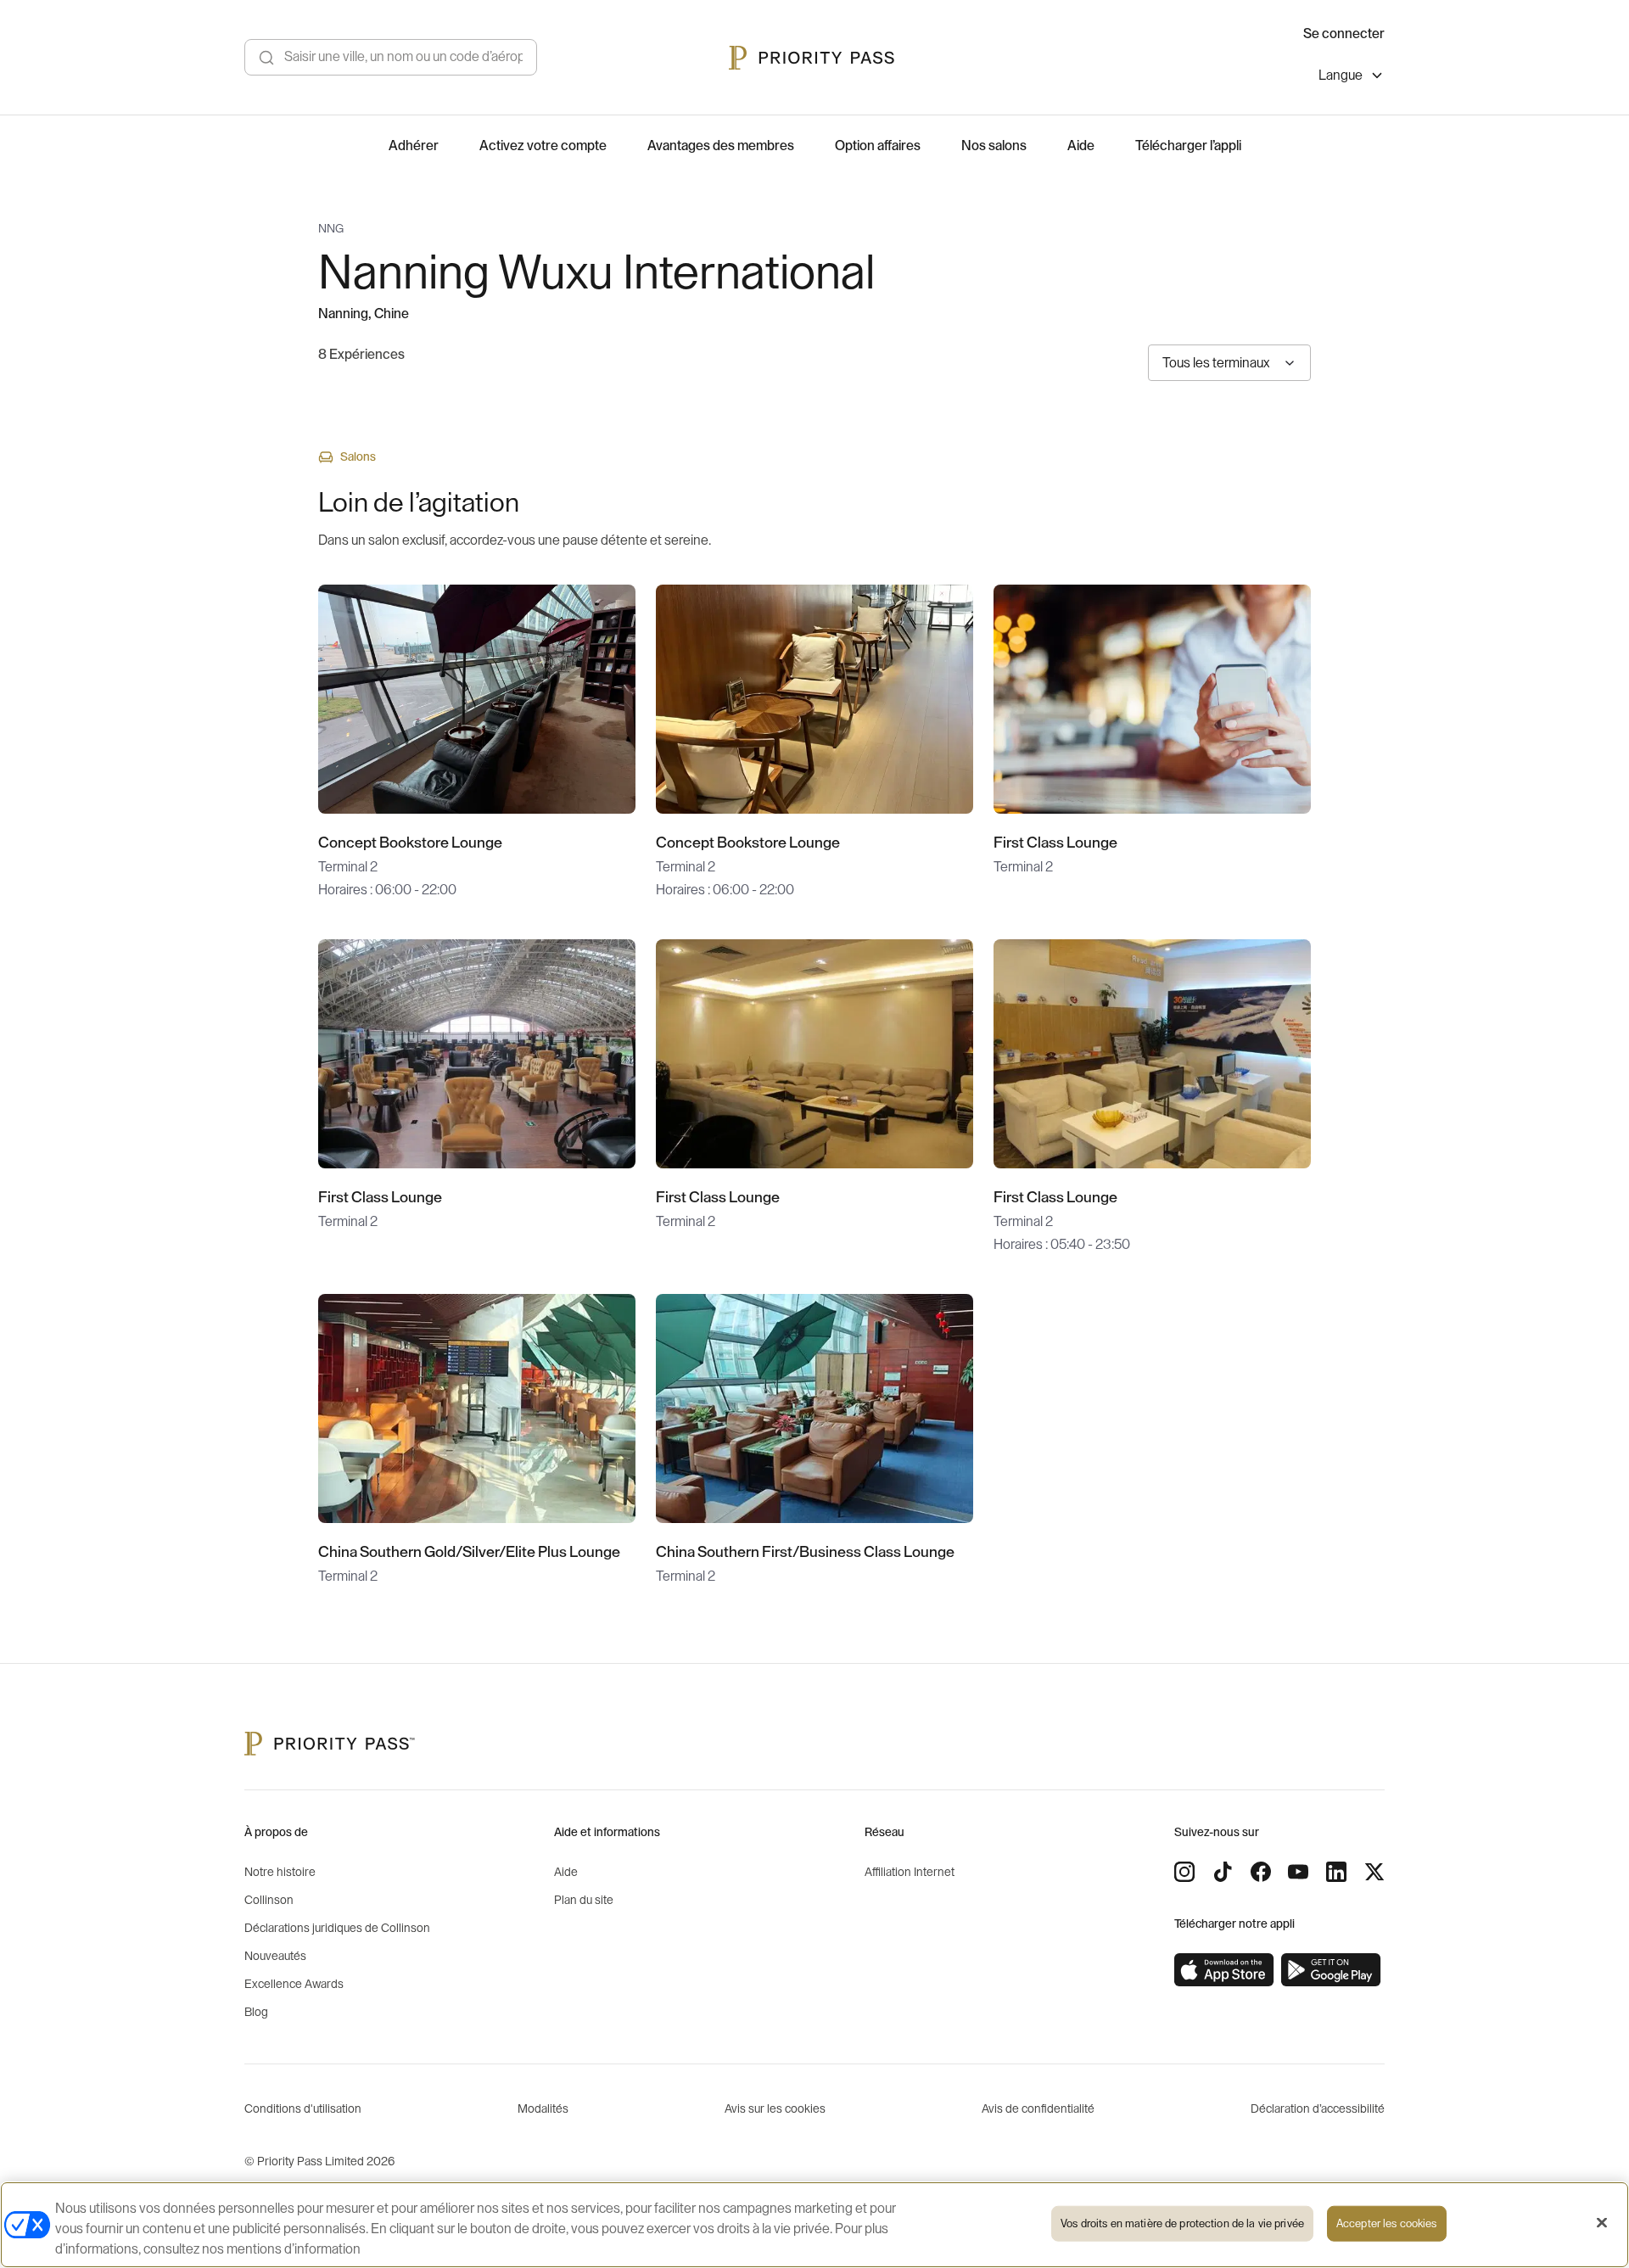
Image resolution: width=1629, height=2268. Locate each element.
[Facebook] (1261, 1872)
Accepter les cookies (1387, 2223)
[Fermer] (1602, 2223)
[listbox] (1352, 78)
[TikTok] (1223, 1872)
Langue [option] (1341, 76)
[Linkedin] (1336, 1872)
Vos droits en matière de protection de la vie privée (1182, 2223)
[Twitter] (1374, 1872)
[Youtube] (1298, 1872)
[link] (1224, 1970)
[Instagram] (1184, 1872)
